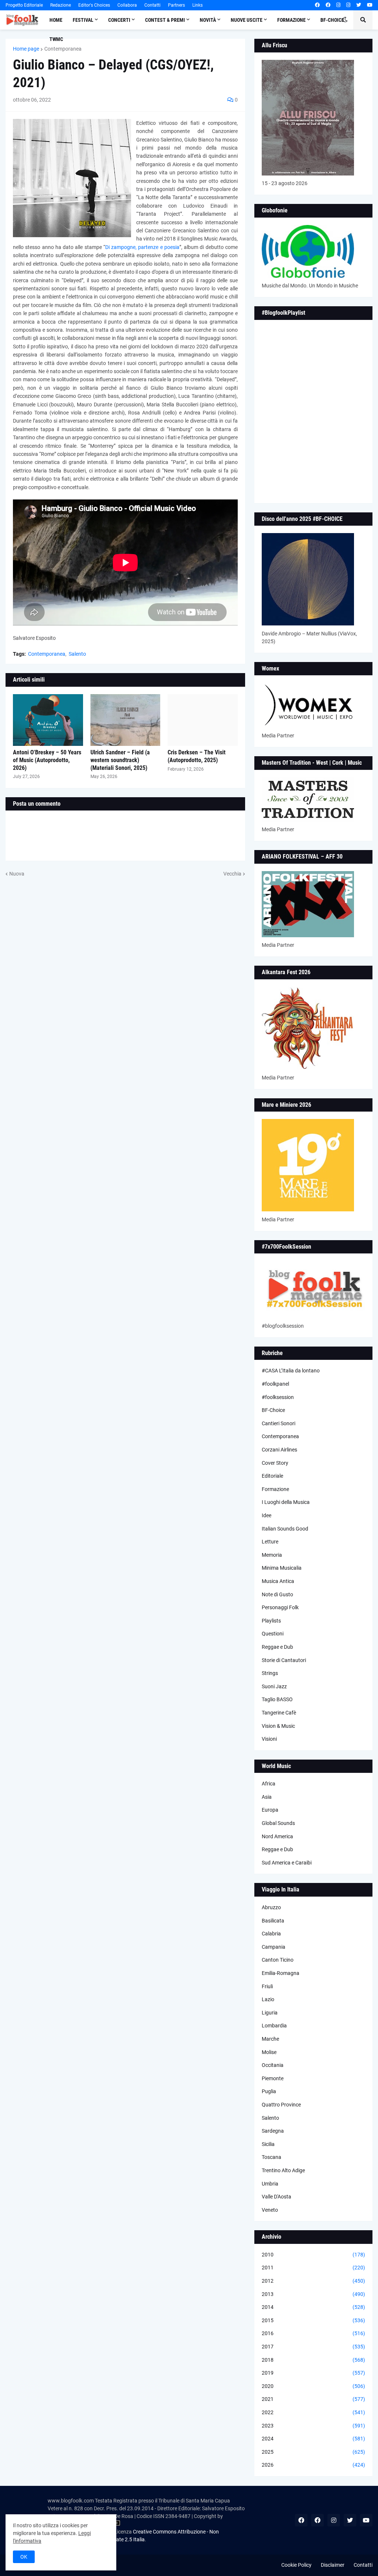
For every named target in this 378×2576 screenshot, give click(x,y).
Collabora (127, 5)
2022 (313, 2412)
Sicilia (268, 2144)
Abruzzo (271, 1907)
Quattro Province (281, 2105)
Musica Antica (278, 1581)
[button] (345, 20)
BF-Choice (273, 1410)
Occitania (273, 2065)
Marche (270, 2039)
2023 (313, 2426)
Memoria (272, 1555)
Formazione (275, 1489)
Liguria (270, 2013)
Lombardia (274, 2026)
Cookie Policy (296, 2565)
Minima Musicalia (282, 1568)
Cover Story (275, 1463)
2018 (313, 2360)
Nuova (17, 874)
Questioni (273, 1634)
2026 (313, 2465)
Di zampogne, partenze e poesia (142, 247)
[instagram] (338, 5)
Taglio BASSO (277, 1699)
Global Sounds (278, 1823)
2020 (313, 2386)
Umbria (270, 2184)
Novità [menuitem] (208, 20)
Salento (77, 654)
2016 (313, 2333)
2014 (313, 2307)
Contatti (152, 5)
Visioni (269, 1739)
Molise (269, 2052)
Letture (270, 1542)
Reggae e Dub (277, 1647)
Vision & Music (278, 1726)
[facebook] (317, 5)
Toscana (272, 2157)
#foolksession (278, 1397)
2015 (313, 2320)
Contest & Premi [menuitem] (165, 20)
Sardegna (273, 2131)
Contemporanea (63, 49)
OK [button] (24, 2557)
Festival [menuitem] (83, 20)
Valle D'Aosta (276, 2197)
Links (197, 5)
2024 (313, 2439)
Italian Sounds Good (285, 1529)
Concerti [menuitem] (119, 20)
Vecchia (232, 874)
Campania (274, 1947)
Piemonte (273, 2078)
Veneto (270, 2210)
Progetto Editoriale (24, 5)
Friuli (267, 1986)
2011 (313, 2268)
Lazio (268, 1999)
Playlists (271, 1621)
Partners (176, 5)
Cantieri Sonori (279, 1423)
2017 (313, 2347)
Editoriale (272, 1476)
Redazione (61, 5)
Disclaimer (333, 2565)
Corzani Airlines (279, 1450)
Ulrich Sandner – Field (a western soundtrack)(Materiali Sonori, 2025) (120, 760)
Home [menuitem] (56, 20)
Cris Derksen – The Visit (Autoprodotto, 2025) (197, 756)
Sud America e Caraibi (287, 1863)
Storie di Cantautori (284, 1660)
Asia (267, 1797)
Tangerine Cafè (279, 1713)
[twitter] (359, 5)
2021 (313, 2399)
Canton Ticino (278, 1960)
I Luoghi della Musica (286, 1502)
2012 (313, 2281)
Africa (269, 1784)
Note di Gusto (277, 1594)
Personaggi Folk (280, 1607)
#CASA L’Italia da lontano (291, 1371)
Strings (270, 1673)
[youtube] (370, 5)
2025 (313, 2452)
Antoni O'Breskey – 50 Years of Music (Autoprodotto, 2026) (47, 760)
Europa (270, 1810)
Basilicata (273, 1921)
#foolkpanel (275, 1384)
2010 (313, 2255)
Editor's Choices (94, 5)
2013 (313, 2294)
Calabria (271, 1934)
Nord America (277, 1836)
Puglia (269, 2091)
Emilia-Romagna (281, 1973)
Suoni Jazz (274, 1686)
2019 (313, 2373)
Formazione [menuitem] (291, 20)
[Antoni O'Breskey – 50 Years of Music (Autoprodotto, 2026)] (48, 720)
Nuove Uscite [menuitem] (247, 20)
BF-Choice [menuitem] (332, 20)
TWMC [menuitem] (56, 39)
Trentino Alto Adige (283, 2170)
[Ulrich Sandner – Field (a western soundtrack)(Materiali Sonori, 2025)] (126, 720)
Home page (26, 49)
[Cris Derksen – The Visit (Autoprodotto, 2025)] (203, 720)
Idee (267, 1515)
